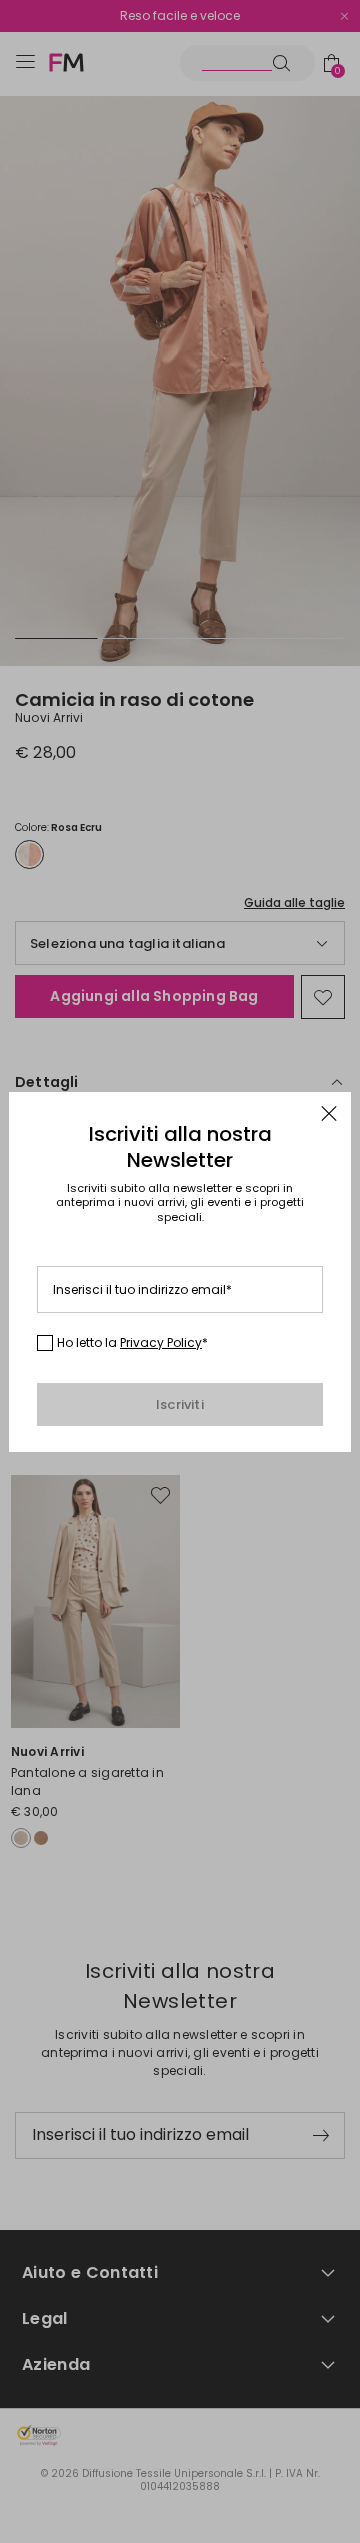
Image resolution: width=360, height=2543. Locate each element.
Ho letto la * (132, 1343)
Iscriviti (180, 1404)
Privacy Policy (161, 1342)
